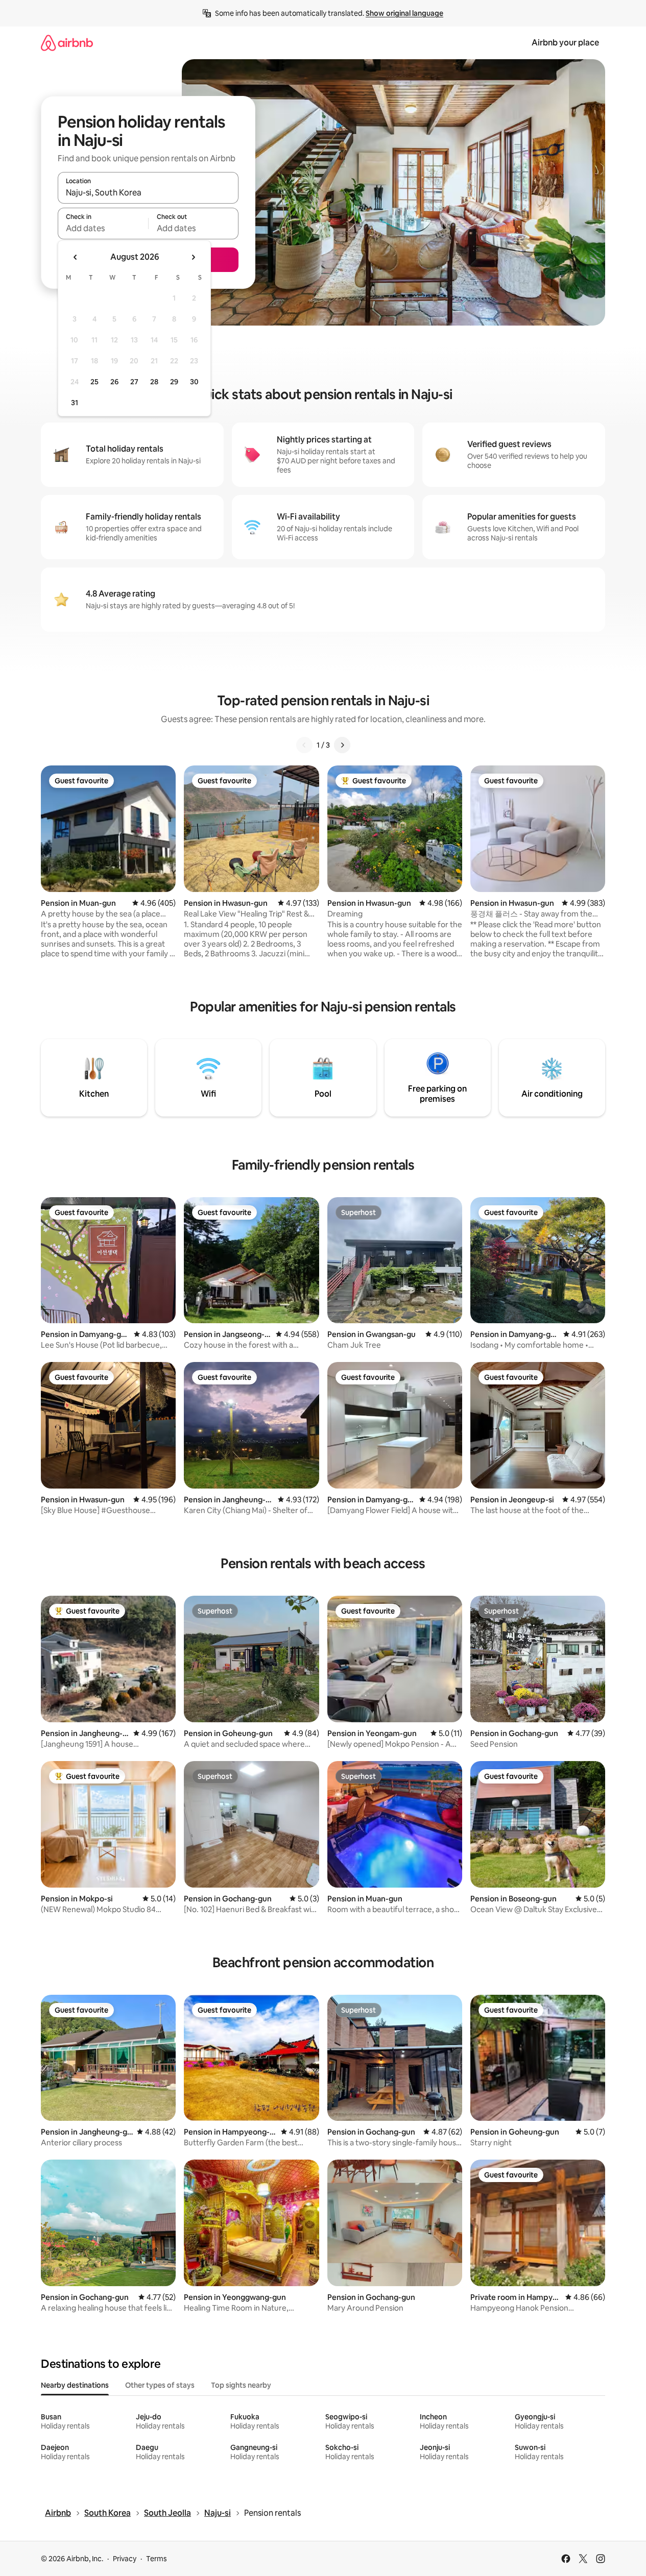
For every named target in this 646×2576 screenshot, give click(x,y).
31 (75, 403)
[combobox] (148, 192)
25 (94, 382)
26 (114, 382)
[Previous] (304, 745)
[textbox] (103, 228)
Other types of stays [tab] (160, 2385)
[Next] (342, 745)
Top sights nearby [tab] (241, 2385)
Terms (157, 2559)
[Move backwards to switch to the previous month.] (76, 257)
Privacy (125, 2559)
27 (134, 382)
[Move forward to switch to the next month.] (193, 257)
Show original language (404, 13)
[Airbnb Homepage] (67, 43)
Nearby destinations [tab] (75, 2385)
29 (174, 382)
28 (154, 382)
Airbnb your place (565, 43)
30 (194, 382)
